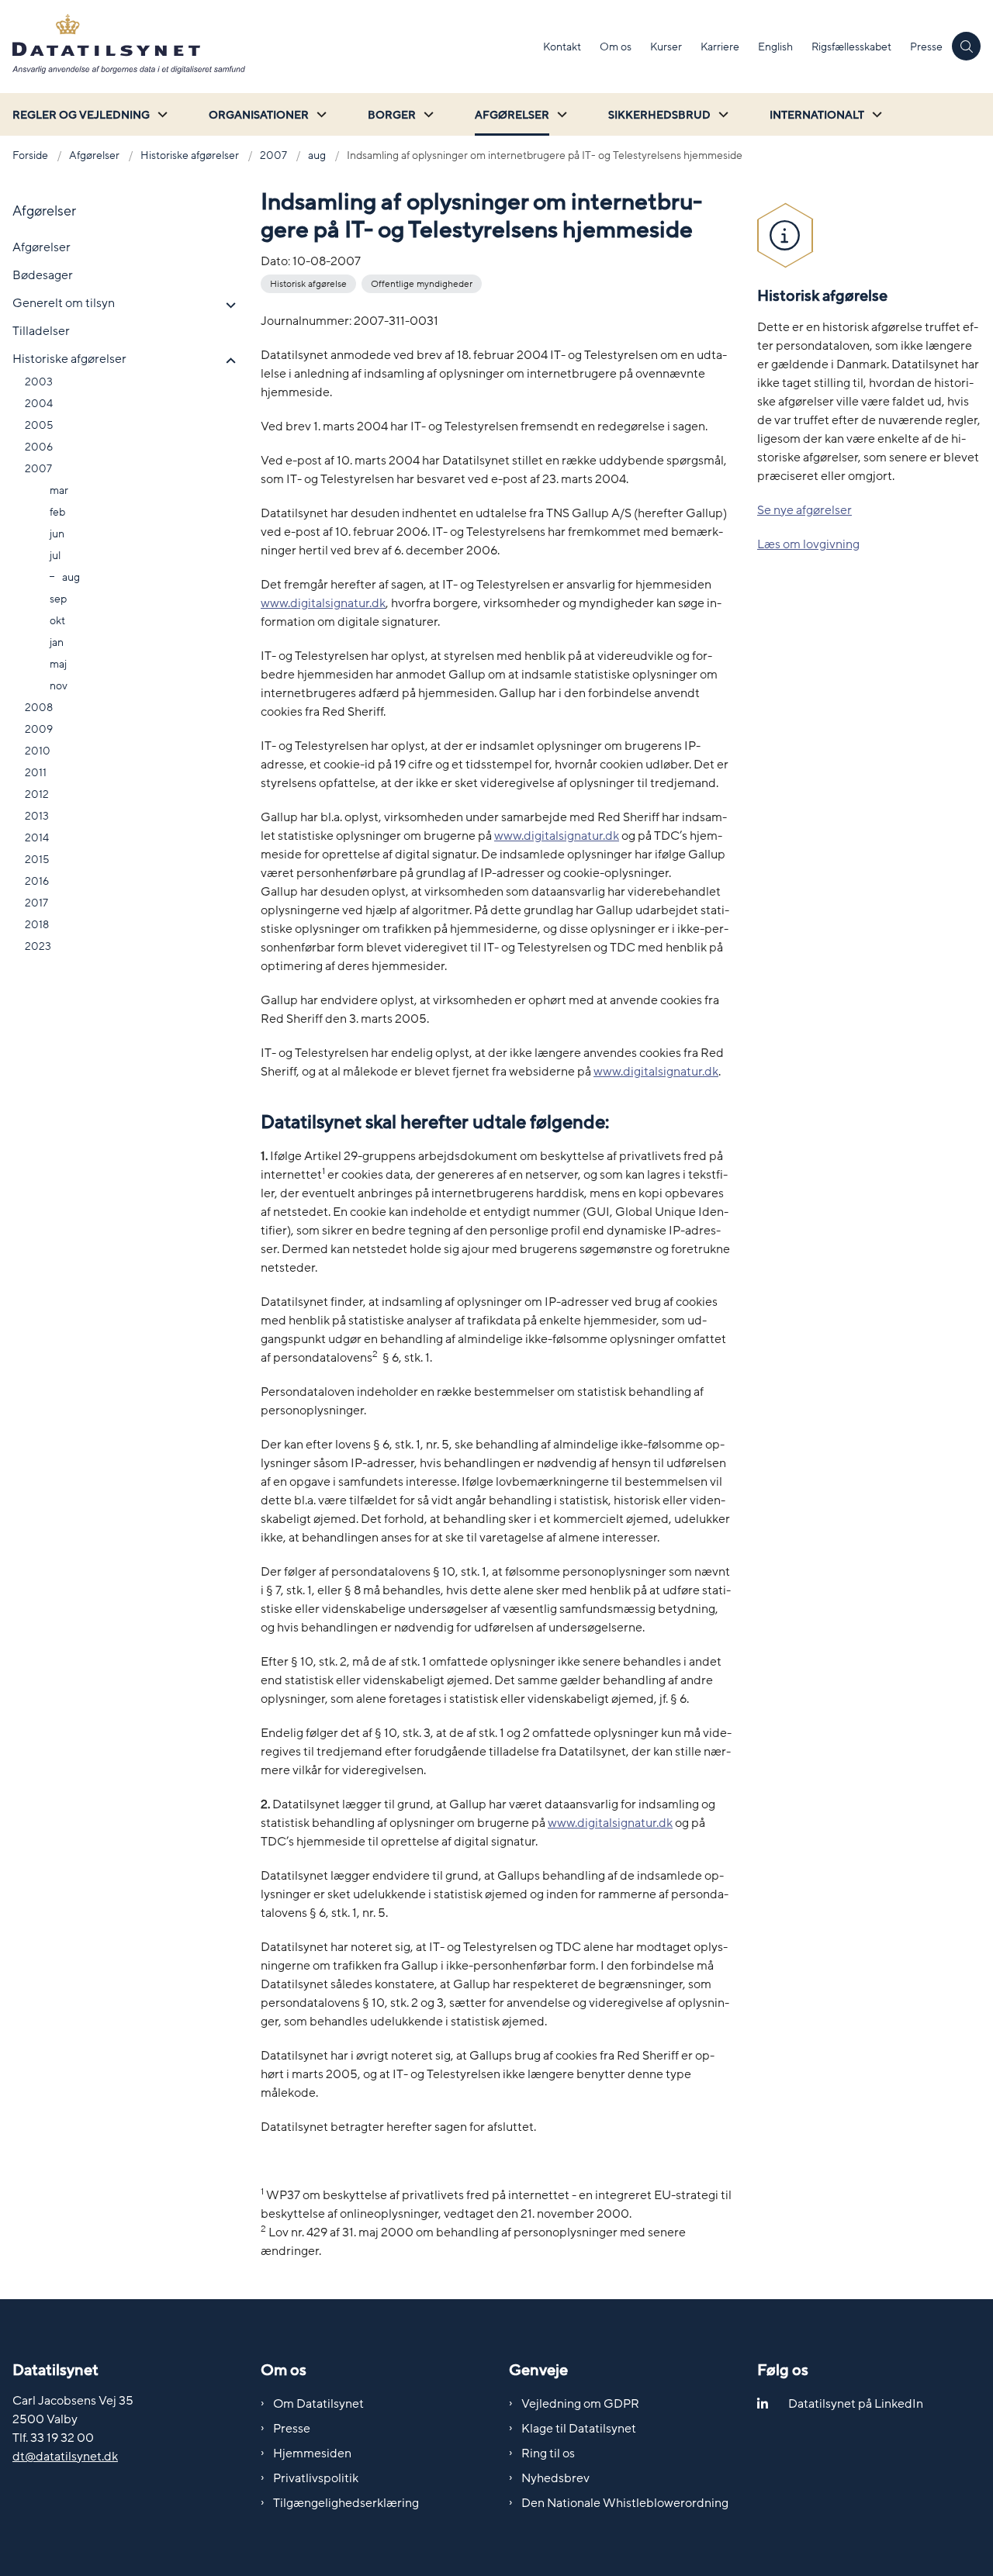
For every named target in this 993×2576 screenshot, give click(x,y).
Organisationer (259, 115)
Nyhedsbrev (555, 2478)
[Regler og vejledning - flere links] (161, 114)
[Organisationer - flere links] (320, 114)
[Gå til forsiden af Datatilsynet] (267, 47)
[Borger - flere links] (427, 114)
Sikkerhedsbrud (659, 115)
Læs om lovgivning (808, 544)
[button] (227, 306)
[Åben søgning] (966, 46)
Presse (292, 2429)
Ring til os (548, 2453)
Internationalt (817, 115)
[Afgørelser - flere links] (560, 114)
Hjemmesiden (312, 2453)
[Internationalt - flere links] (875, 114)
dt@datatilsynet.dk (65, 2457)
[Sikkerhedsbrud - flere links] (721, 114)
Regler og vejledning (81, 115)
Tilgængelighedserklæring (346, 2503)
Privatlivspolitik (316, 2478)
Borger (392, 115)
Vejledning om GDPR (580, 2404)
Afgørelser (512, 115)
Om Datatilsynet (318, 2404)
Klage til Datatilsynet (579, 2429)
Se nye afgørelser (804, 510)
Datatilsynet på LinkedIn (856, 2404)
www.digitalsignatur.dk (323, 603)
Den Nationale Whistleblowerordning (625, 2503)
